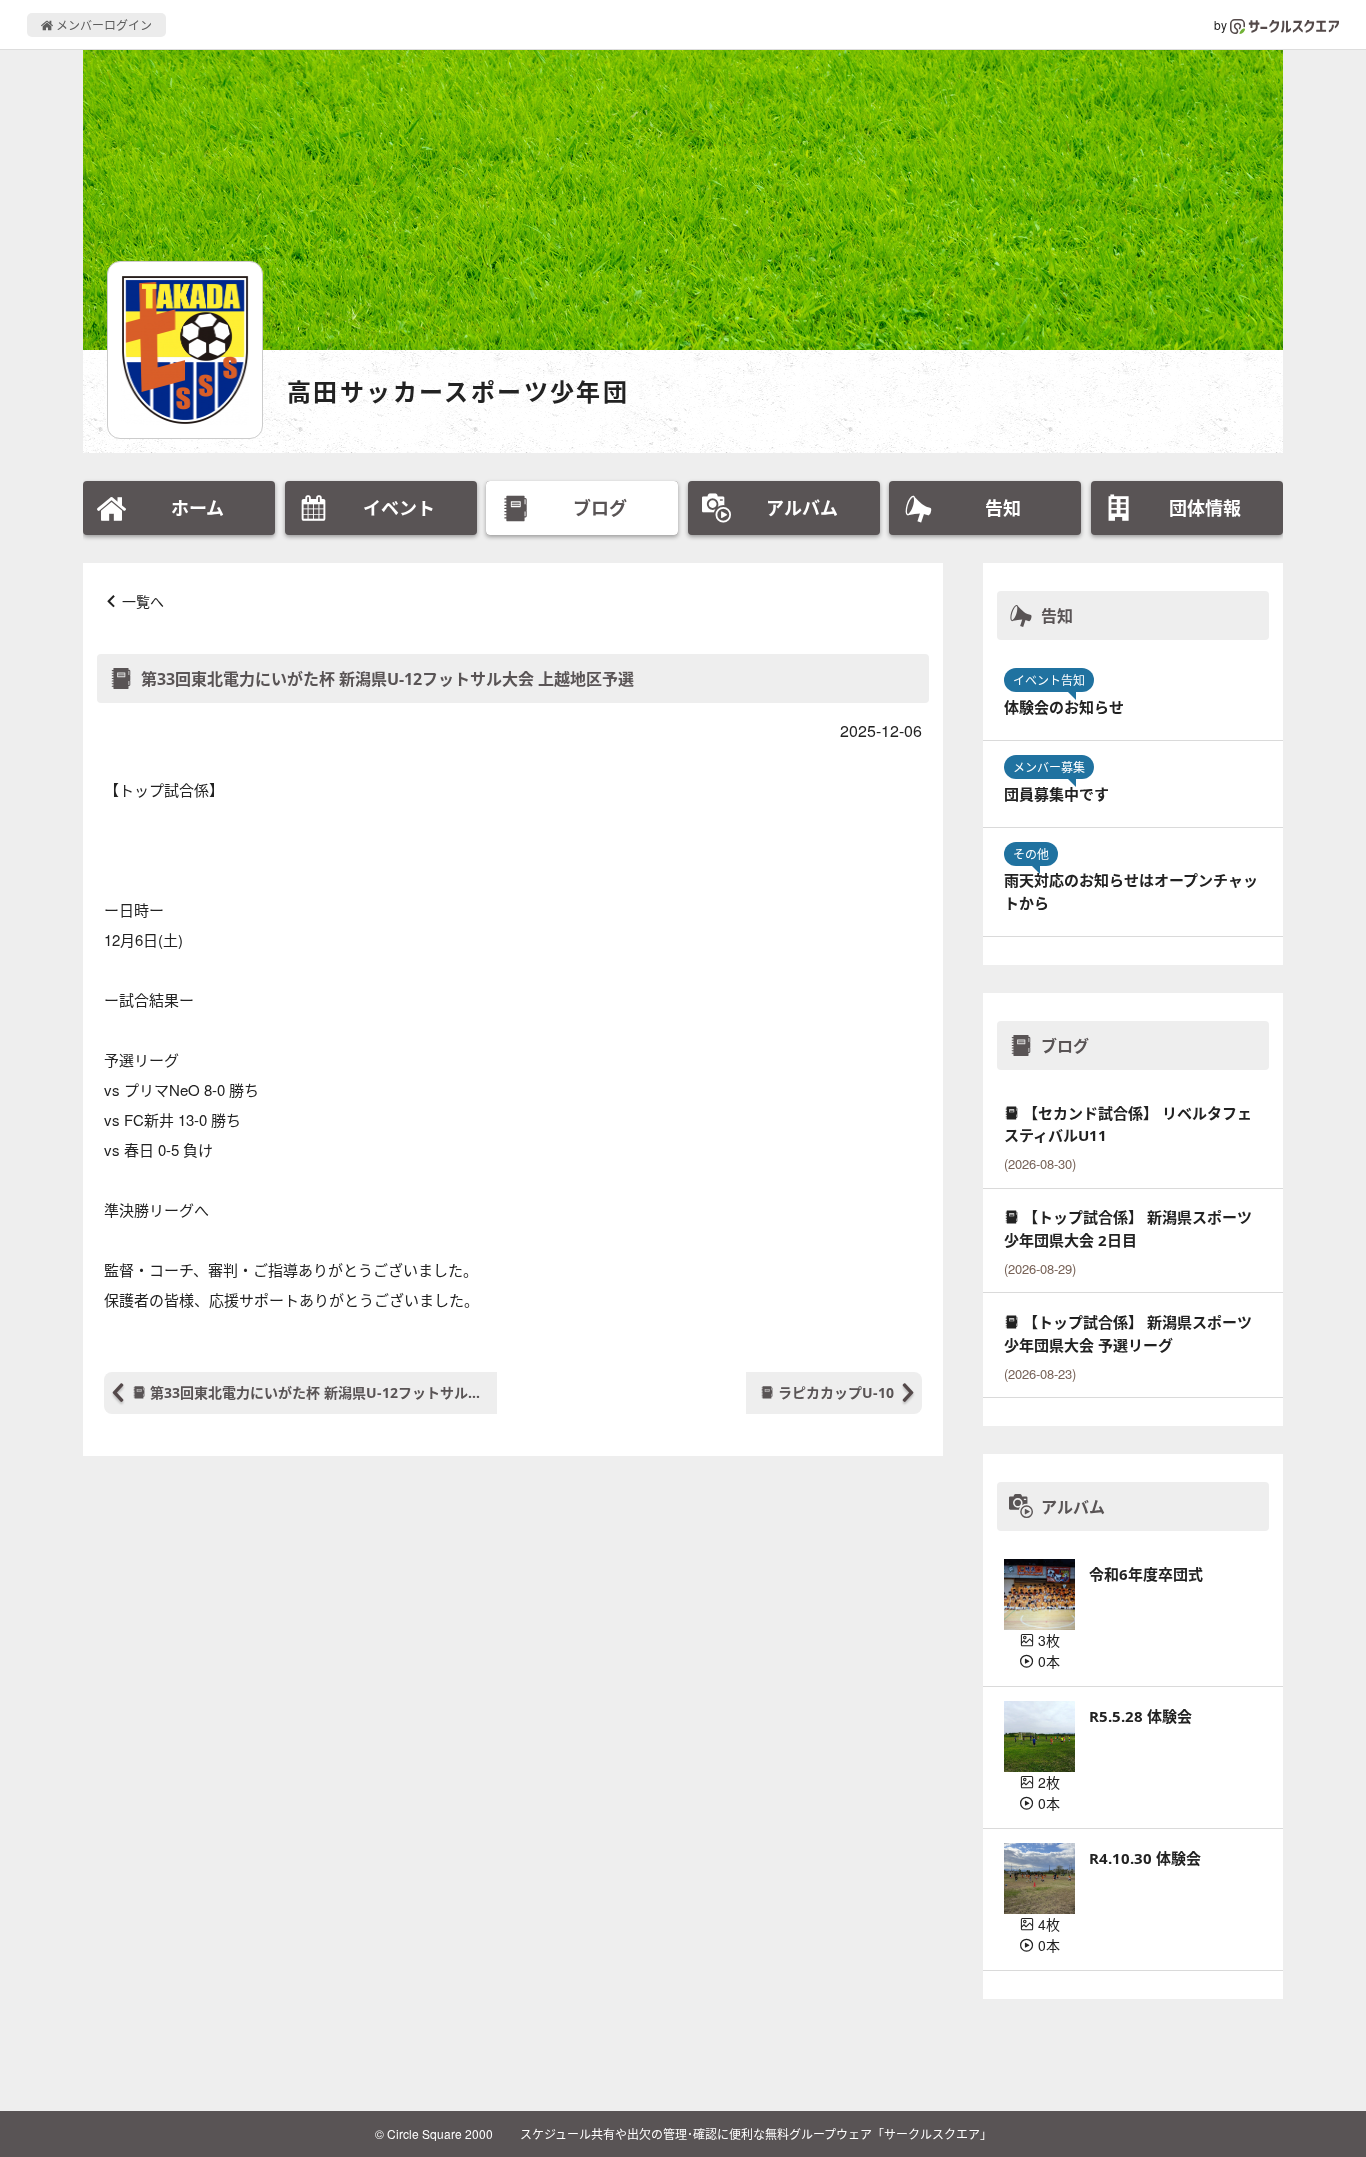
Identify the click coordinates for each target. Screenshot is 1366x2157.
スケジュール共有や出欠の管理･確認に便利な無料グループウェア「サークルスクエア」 (756, 2133)
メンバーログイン (102, 24)
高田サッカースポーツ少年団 (458, 391)
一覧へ (143, 601)
